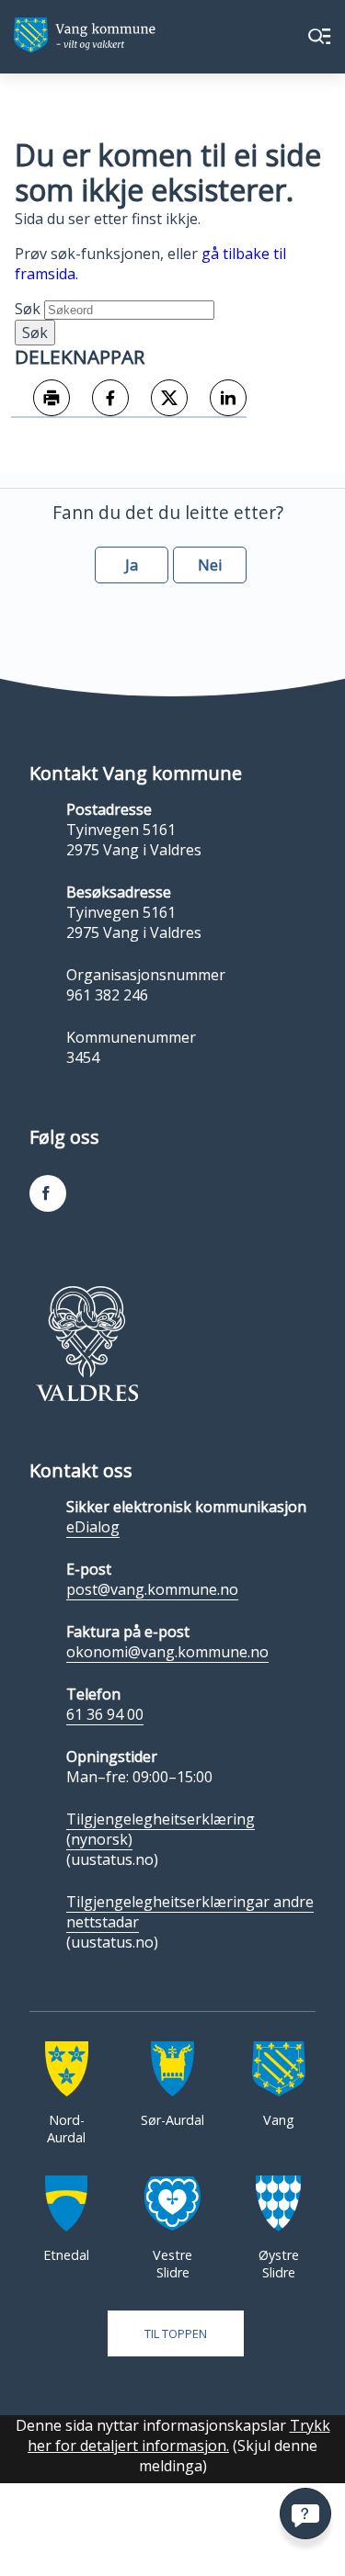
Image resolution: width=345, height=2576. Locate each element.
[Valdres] (86, 1343)
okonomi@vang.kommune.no (167, 1652)
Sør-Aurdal (172, 2120)
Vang (279, 2120)
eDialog (93, 1527)
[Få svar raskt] (305, 2514)
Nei (210, 565)
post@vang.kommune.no (152, 1589)
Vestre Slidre (172, 2264)
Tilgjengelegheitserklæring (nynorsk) (161, 1829)
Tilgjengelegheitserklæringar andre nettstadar (190, 1912)
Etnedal (66, 2255)
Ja (132, 565)
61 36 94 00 (105, 1714)
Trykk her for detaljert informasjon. (179, 2435)
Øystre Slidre (279, 2264)
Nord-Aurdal (66, 2129)
